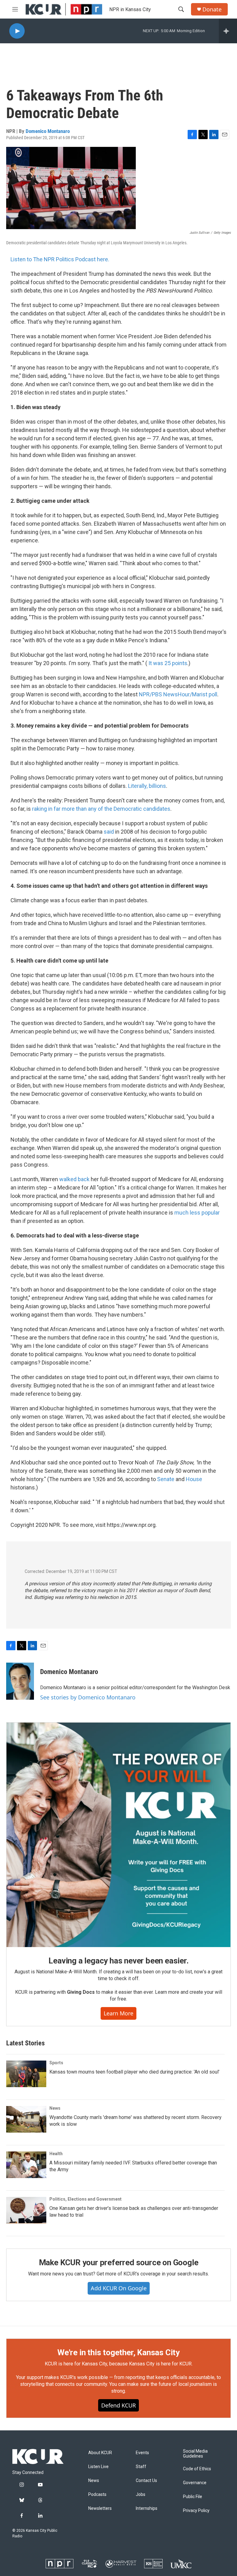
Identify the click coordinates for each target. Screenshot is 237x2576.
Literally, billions (147, 786)
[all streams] (228, 31)
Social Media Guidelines (195, 2454)
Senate (166, 1479)
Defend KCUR (118, 2405)
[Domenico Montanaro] (20, 1681)
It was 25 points (168, 663)
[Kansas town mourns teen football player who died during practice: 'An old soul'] (26, 2074)
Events (142, 2453)
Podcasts (97, 2495)
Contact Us (146, 2481)
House (194, 1479)
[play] (17, 31)
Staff (141, 2467)
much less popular (197, 1213)
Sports (56, 2063)
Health (56, 2154)
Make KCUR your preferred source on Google (119, 2262)
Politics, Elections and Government (85, 2199)
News (55, 2108)
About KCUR (100, 2453)
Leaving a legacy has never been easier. (118, 1961)
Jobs (141, 2495)
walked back (75, 1179)
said (109, 832)
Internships (147, 2508)
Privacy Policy (196, 2511)
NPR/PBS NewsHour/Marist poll (178, 694)
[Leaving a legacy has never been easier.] (118, 1835)
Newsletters (100, 2508)
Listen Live (98, 2467)
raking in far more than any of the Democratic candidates (101, 809)
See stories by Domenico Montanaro (88, 1697)
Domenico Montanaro (48, 131)
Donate (212, 9)
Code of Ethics (197, 2469)
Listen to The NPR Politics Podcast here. (60, 259)
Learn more (118, 2013)
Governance (195, 2483)
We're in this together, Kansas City (118, 2352)
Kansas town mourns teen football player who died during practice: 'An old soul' (134, 2072)
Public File (193, 2497)
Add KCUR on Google (119, 2288)
